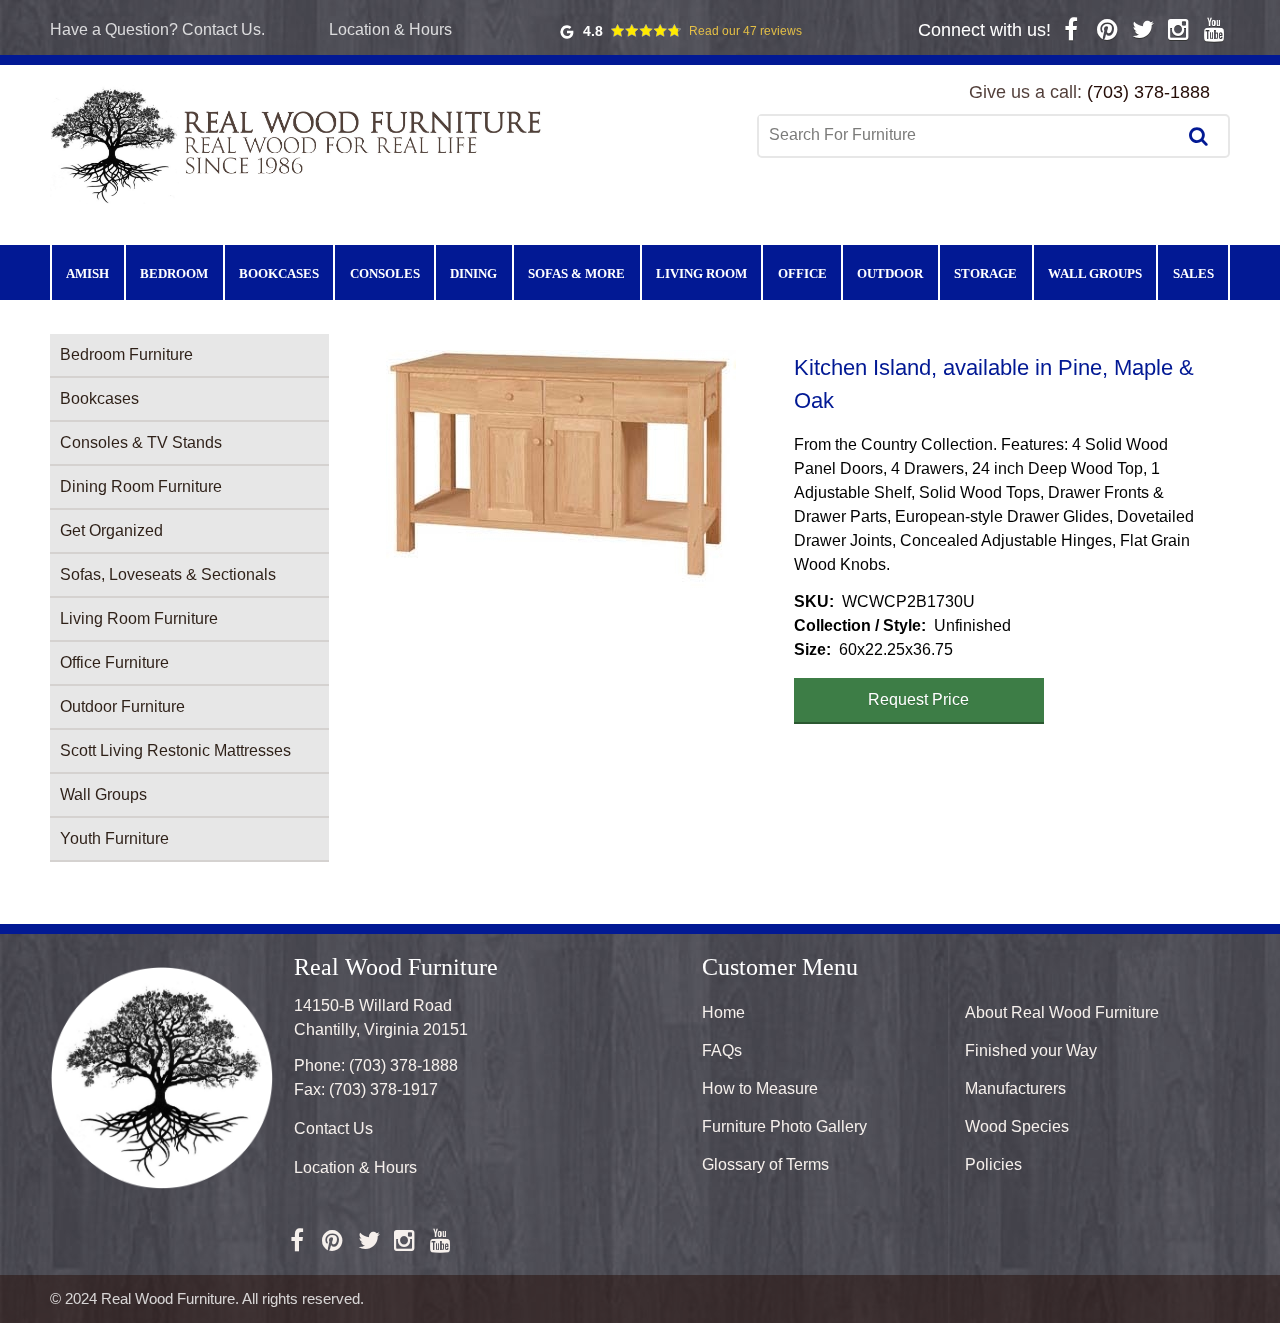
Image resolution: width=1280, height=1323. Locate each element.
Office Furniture (114, 662)
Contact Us (333, 1128)
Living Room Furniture (139, 618)
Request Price (918, 699)
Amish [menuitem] (87, 273)
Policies (993, 1164)
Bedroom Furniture (126, 354)
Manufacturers (1015, 1088)
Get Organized (111, 530)
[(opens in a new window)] (1071, 29)
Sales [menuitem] (1193, 273)
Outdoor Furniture (122, 706)
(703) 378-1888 (1148, 92)
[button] (561, 471)
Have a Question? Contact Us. (157, 29)
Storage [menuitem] (985, 273)
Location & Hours (390, 29)
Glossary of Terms (765, 1164)
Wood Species (1017, 1126)
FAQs (722, 1050)
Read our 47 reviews (745, 31)
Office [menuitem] (802, 273)
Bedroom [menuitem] (174, 273)
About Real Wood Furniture (1062, 1012)
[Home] (300, 144)
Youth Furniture (114, 838)
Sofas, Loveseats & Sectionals (168, 574)
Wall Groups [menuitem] (1095, 273)
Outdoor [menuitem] (890, 273)
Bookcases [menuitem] (279, 273)
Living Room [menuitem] (701, 273)
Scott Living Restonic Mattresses (175, 750)
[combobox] (969, 135)
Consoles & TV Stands (141, 442)
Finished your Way (1031, 1050)
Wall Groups (103, 794)
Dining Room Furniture (141, 486)
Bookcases (99, 398)
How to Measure (760, 1088)
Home (723, 1012)
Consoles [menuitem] (385, 273)
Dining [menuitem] (473, 273)
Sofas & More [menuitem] (576, 273)
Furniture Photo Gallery (784, 1126)
